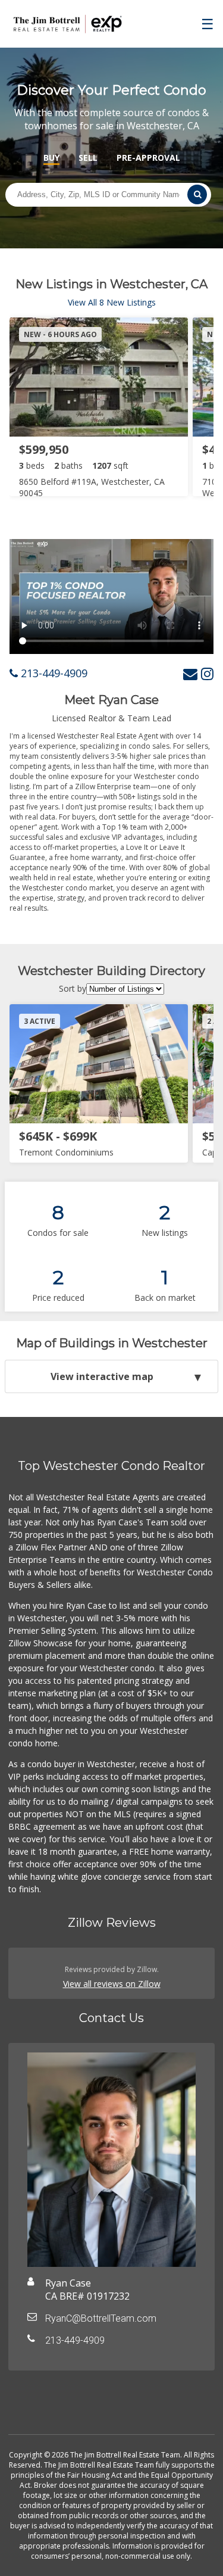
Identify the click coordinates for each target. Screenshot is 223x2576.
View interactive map (102, 1376)
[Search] (197, 194)
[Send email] (190, 673)
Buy (51, 158)
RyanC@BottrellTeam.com (101, 2318)
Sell (88, 158)
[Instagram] (207, 673)
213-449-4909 (53, 673)
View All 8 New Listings (112, 302)
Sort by (73, 988)
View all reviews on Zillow (112, 1984)
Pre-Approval (148, 158)
